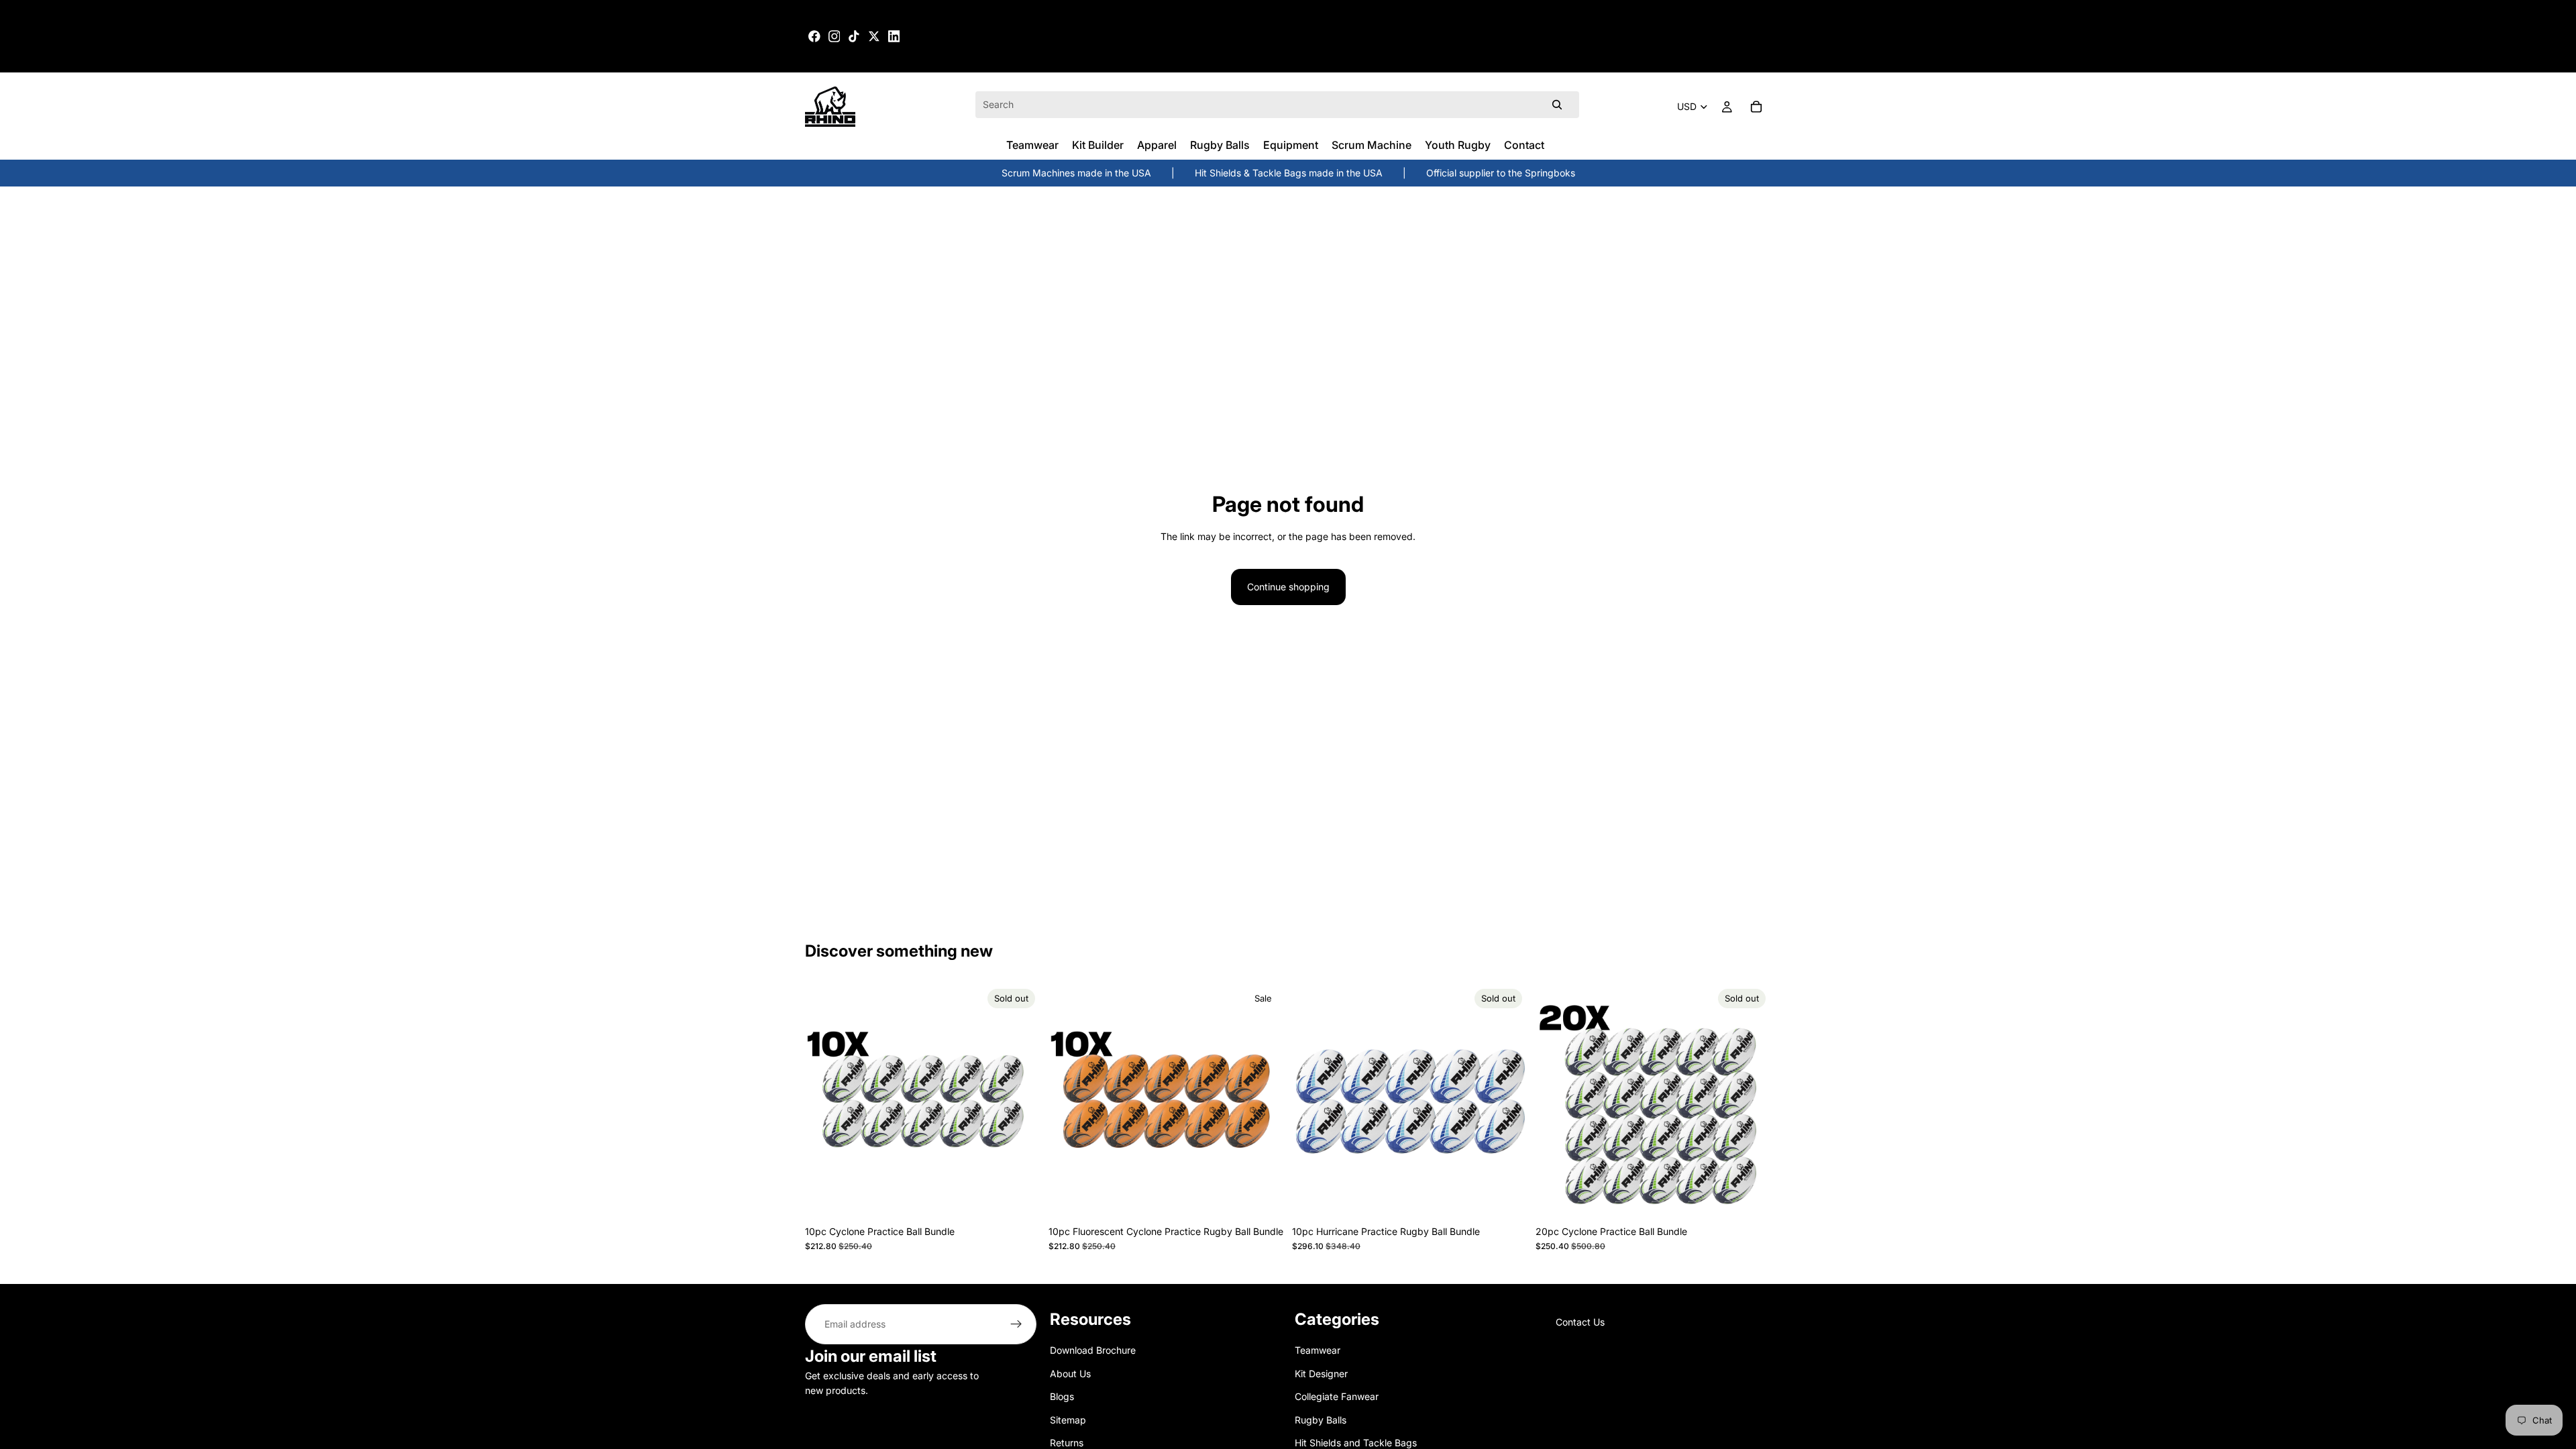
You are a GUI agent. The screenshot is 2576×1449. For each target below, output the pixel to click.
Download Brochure (1093, 1350)
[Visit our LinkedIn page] (894, 36)
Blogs (1062, 1396)
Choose (1275, 1198)
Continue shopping (1288, 587)
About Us (1070, 1373)
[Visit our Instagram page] (835, 36)
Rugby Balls (1321, 1419)
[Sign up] (1016, 1324)
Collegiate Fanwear (1337, 1396)
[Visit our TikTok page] (854, 36)
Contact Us (1580, 1322)
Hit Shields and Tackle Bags (1356, 1443)
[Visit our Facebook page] (814, 36)
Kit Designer (1321, 1373)
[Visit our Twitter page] (874, 36)
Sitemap (1068, 1419)
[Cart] (1756, 107)
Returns (1067, 1443)
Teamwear (1318, 1350)
